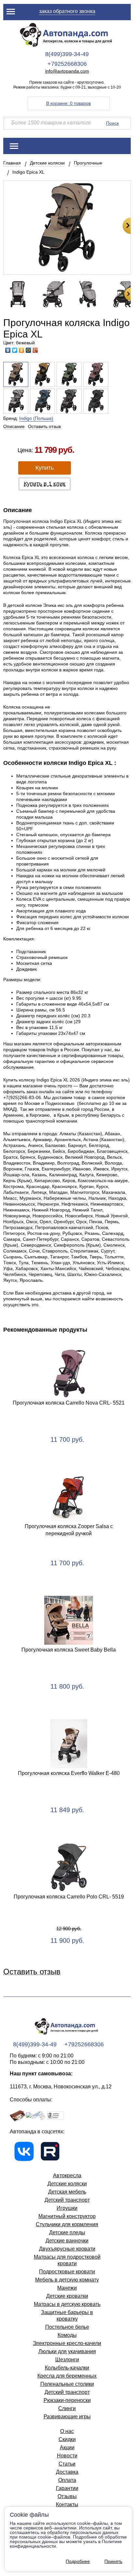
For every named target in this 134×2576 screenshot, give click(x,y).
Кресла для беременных (67, 2376)
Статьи (67, 2464)
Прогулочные (88, 163)
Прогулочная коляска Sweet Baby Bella (69, 1650)
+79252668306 (67, 64)
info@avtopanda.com (67, 71)
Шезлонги (67, 2360)
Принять (113, 2561)
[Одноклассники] (22, 350)
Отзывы (67, 2496)
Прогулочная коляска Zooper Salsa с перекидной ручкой (69, 1530)
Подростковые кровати (67, 2272)
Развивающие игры (67, 2417)
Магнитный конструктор (67, 2216)
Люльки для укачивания (67, 2351)
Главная (12, 163)
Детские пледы (67, 2233)
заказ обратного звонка (67, 11)
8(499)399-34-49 (67, 54)
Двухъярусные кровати (67, 2249)
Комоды (67, 2335)
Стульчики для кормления (67, 2224)
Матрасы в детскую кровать (67, 2304)
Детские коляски (47, 163)
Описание (14, 426)
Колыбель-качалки (67, 2368)
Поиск (112, 123)
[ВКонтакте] (8, 350)
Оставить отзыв (44, 426)
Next (127, 226)
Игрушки (67, 2208)
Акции (67, 2447)
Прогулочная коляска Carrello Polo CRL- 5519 (69, 1897)
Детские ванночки (67, 2241)
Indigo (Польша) (36, 418)
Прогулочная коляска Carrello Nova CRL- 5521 (69, 1403)
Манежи (67, 2288)
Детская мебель (67, 2192)
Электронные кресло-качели (67, 2343)
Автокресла (67, 2175)
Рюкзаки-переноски (67, 2400)
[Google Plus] (35, 350)
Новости (67, 2456)
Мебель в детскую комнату (67, 2280)
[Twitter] (15, 350)
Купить (45, 468)
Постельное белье (67, 2327)
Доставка (67, 2472)
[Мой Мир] (28, 350)
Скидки (67, 2439)
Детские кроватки (67, 2296)
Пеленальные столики (67, 2384)
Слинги (67, 2408)
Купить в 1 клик (45, 484)
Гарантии (67, 2488)
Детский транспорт (67, 2200)
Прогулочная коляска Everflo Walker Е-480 (69, 1773)
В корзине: (68, 103)
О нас (67, 2431)
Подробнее (78, 2561)
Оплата (67, 2480)
